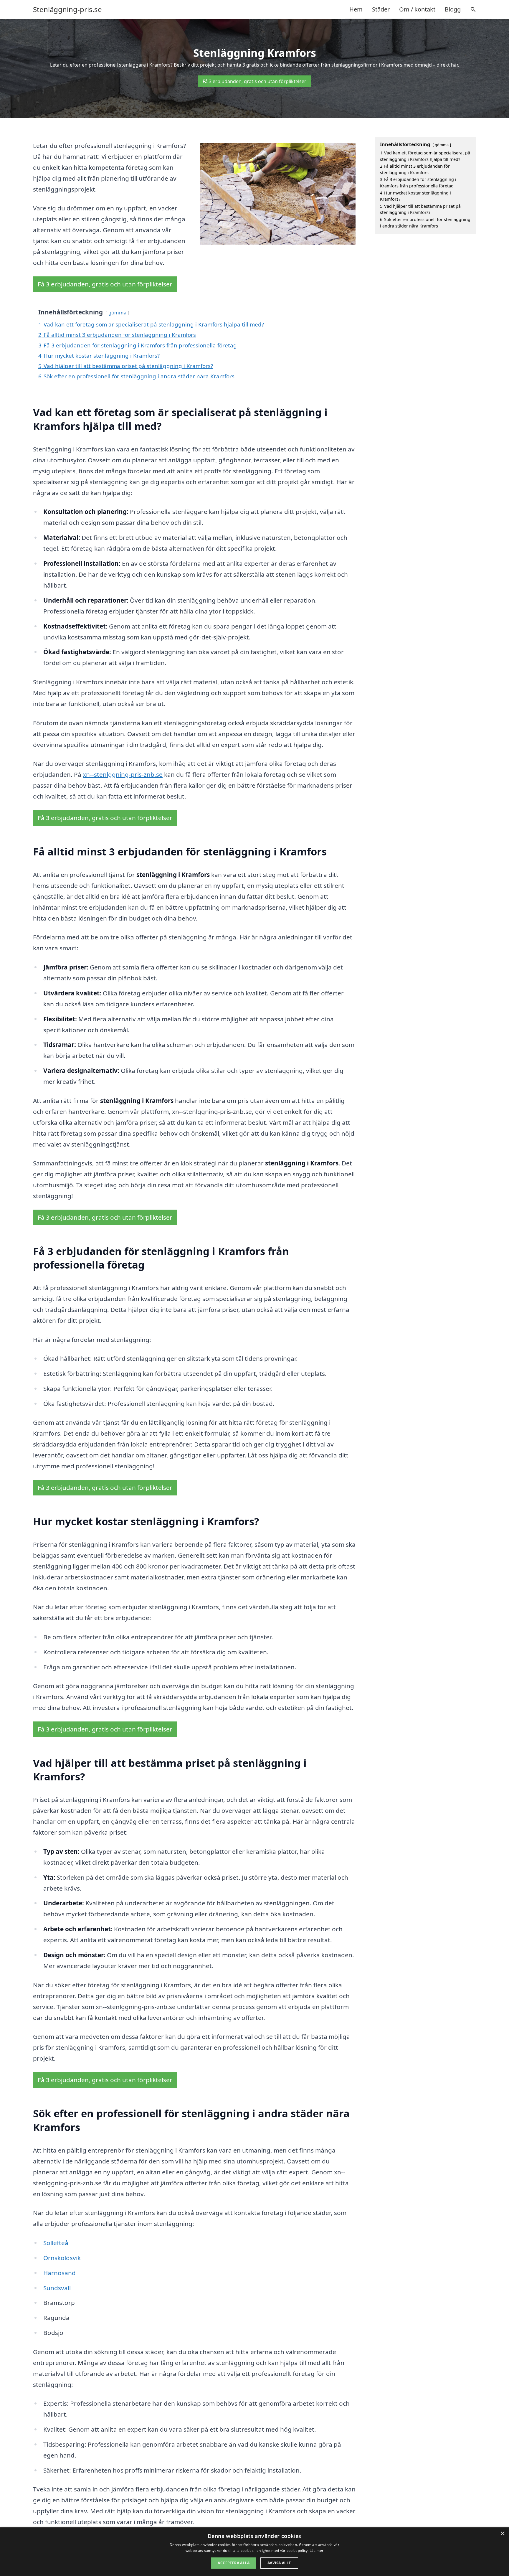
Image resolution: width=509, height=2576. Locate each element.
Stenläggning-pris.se (67, 9)
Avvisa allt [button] (279, 2563)
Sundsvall (57, 2288)
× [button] (502, 2534)
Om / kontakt (417, 9)
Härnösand (60, 2273)
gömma (117, 312)
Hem (356, 9)
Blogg (453, 9)
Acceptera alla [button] (234, 2563)
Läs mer (317, 2551)
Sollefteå (56, 2243)
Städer (381, 9)
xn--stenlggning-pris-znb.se (123, 774)
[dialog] (254, 2552)
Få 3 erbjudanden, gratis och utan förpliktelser (254, 81)
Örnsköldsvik (62, 2258)
